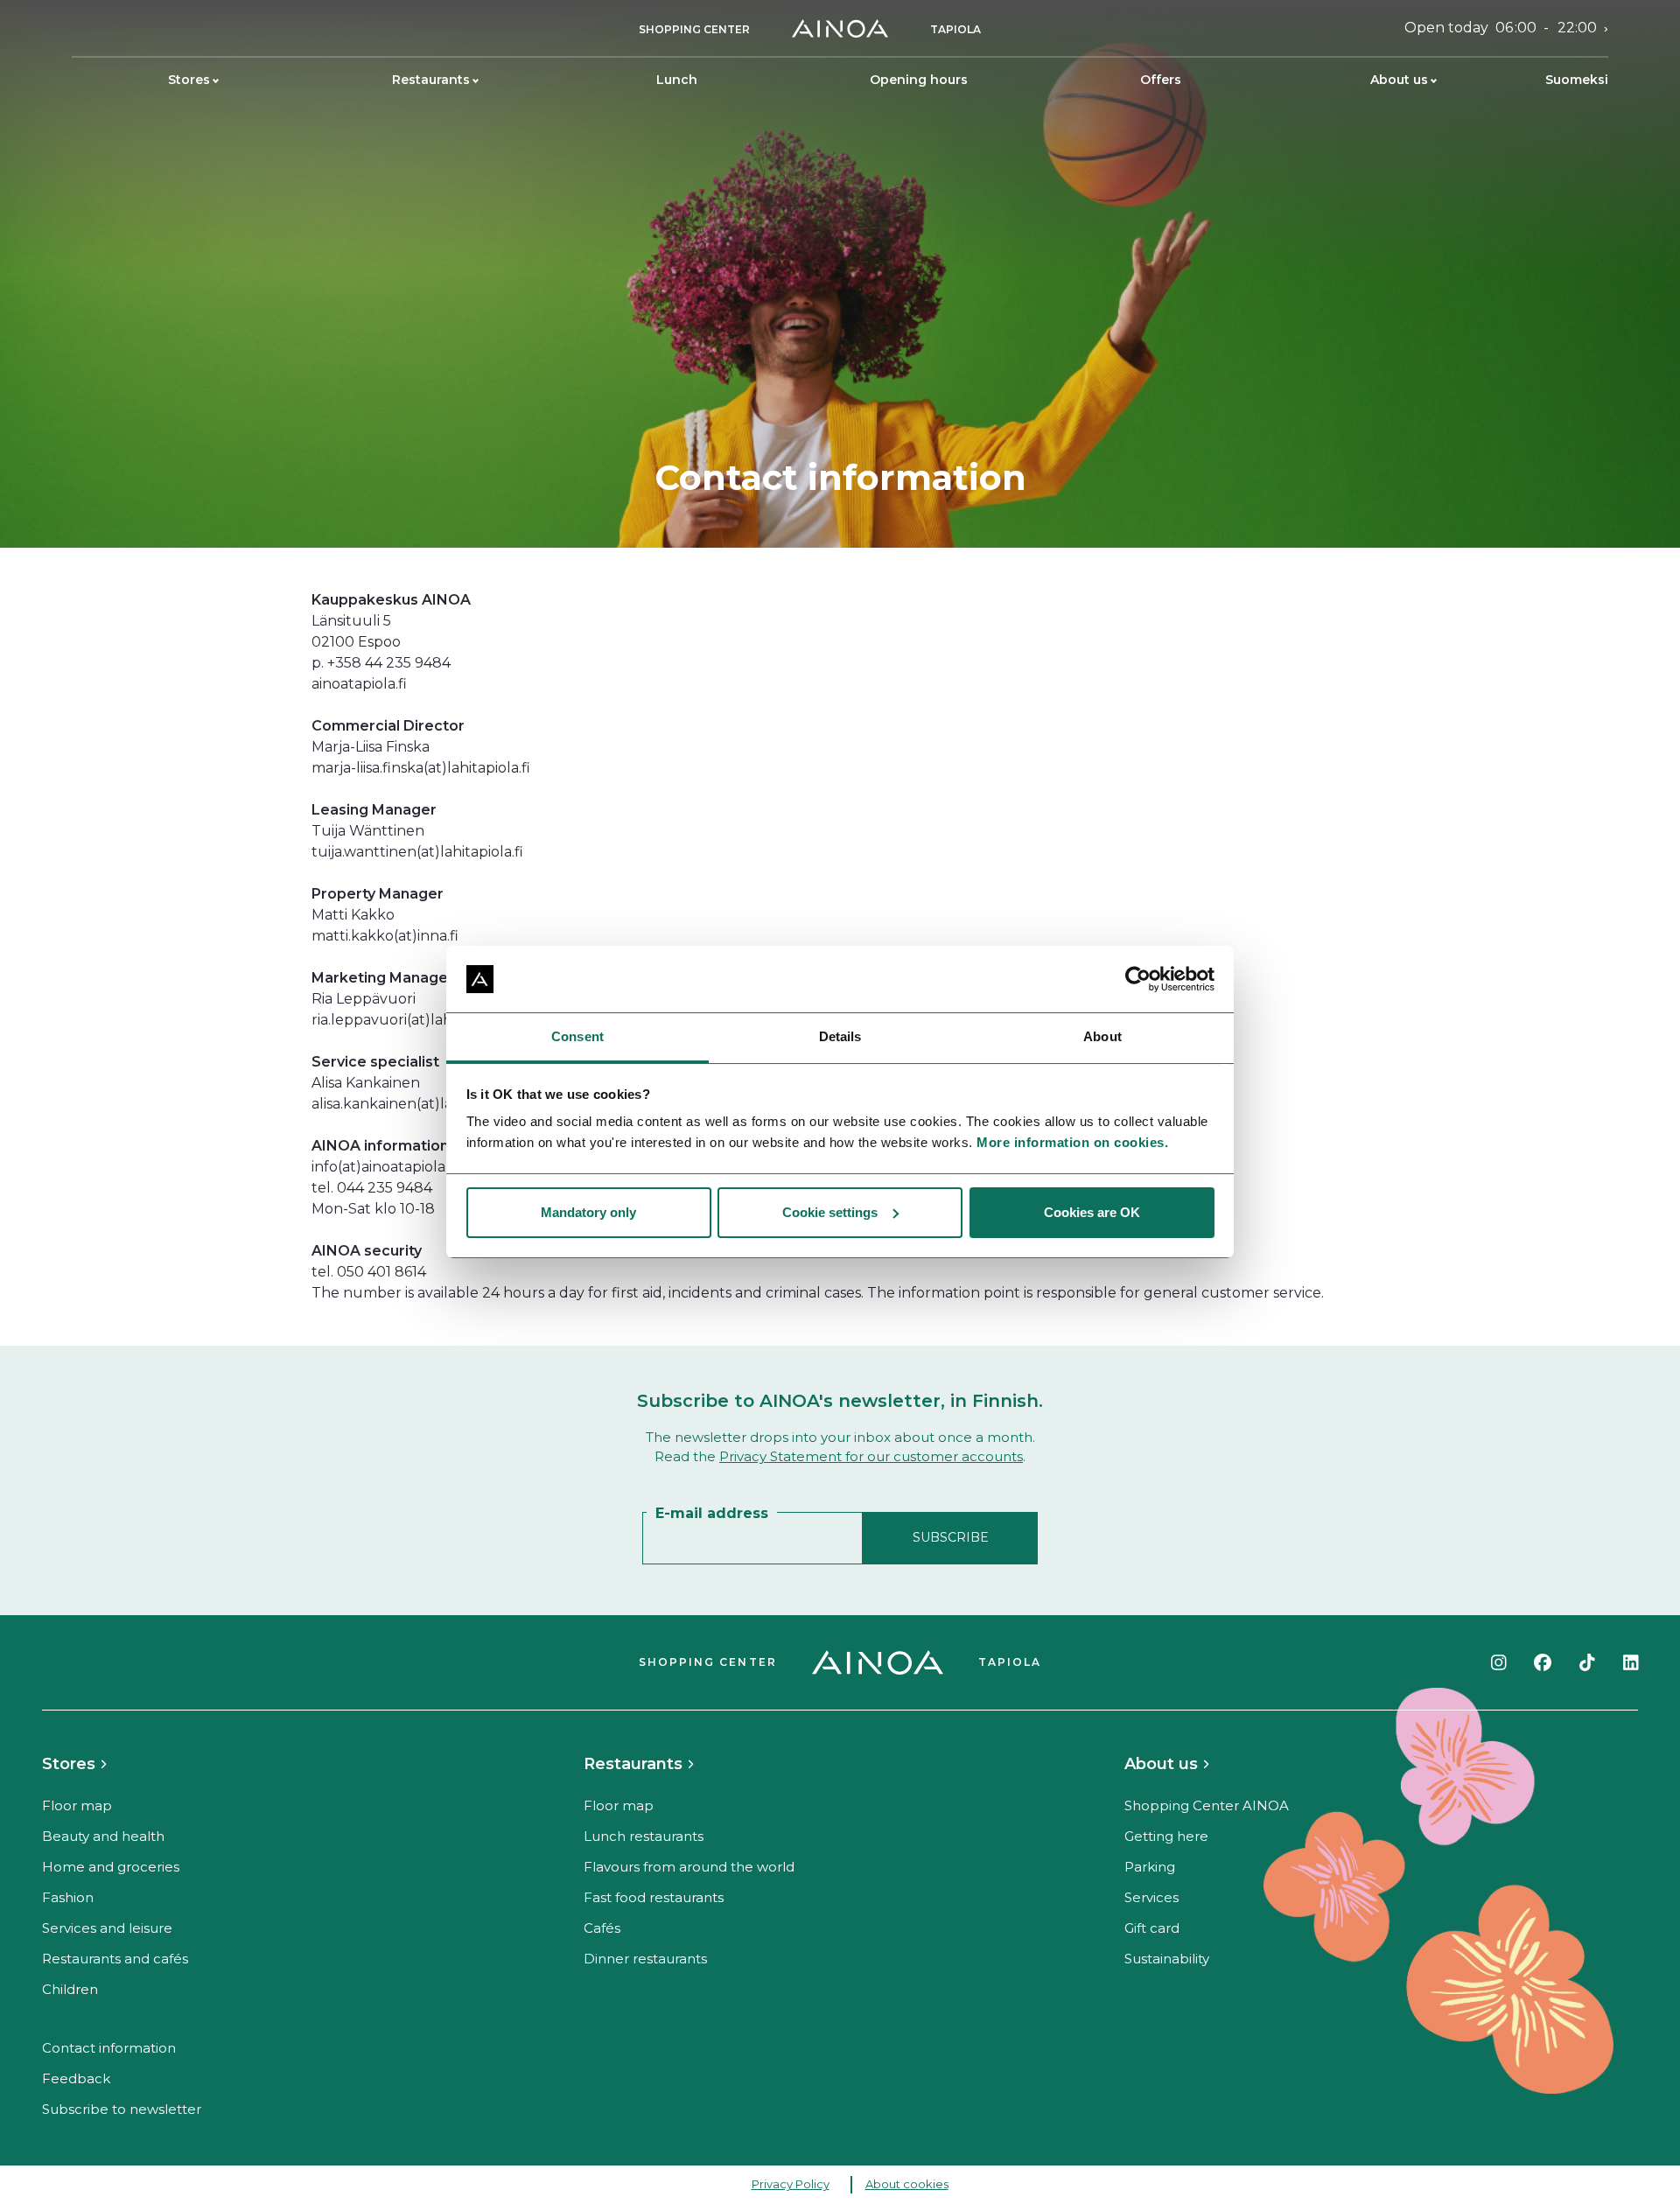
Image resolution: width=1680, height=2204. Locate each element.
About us (1399, 80)
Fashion (68, 1897)
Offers (1161, 80)
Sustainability (1167, 1959)
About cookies (907, 2184)
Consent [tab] (577, 1036)
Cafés (602, 1928)
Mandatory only (588, 1212)
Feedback (76, 2078)
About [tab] (1102, 1036)
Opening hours (919, 80)
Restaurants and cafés (115, 1959)
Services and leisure (107, 1928)
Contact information (109, 2048)
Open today (1501, 28)
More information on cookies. (1072, 1142)
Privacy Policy (791, 2184)
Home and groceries (111, 1867)
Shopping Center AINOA (1207, 1805)
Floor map (77, 1805)
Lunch (677, 80)
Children (70, 1989)
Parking (1150, 1867)
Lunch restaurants (644, 1836)
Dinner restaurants (645, 1959)
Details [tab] (840, 1036)
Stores (189, 80)
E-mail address (712, 1513)
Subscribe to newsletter (122, 2109)
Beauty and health (103, 1836)
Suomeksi (1577, 80)
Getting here (1166, 1836)
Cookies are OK (1092, 1212)
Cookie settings (830, 1212)
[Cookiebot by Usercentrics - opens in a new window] (1138, 979)
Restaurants (431, 80)
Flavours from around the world (689, 1867)
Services (1151, 1897)
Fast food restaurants (654, 1897)
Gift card (1152, 1928)
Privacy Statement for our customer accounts (871, 1456)
